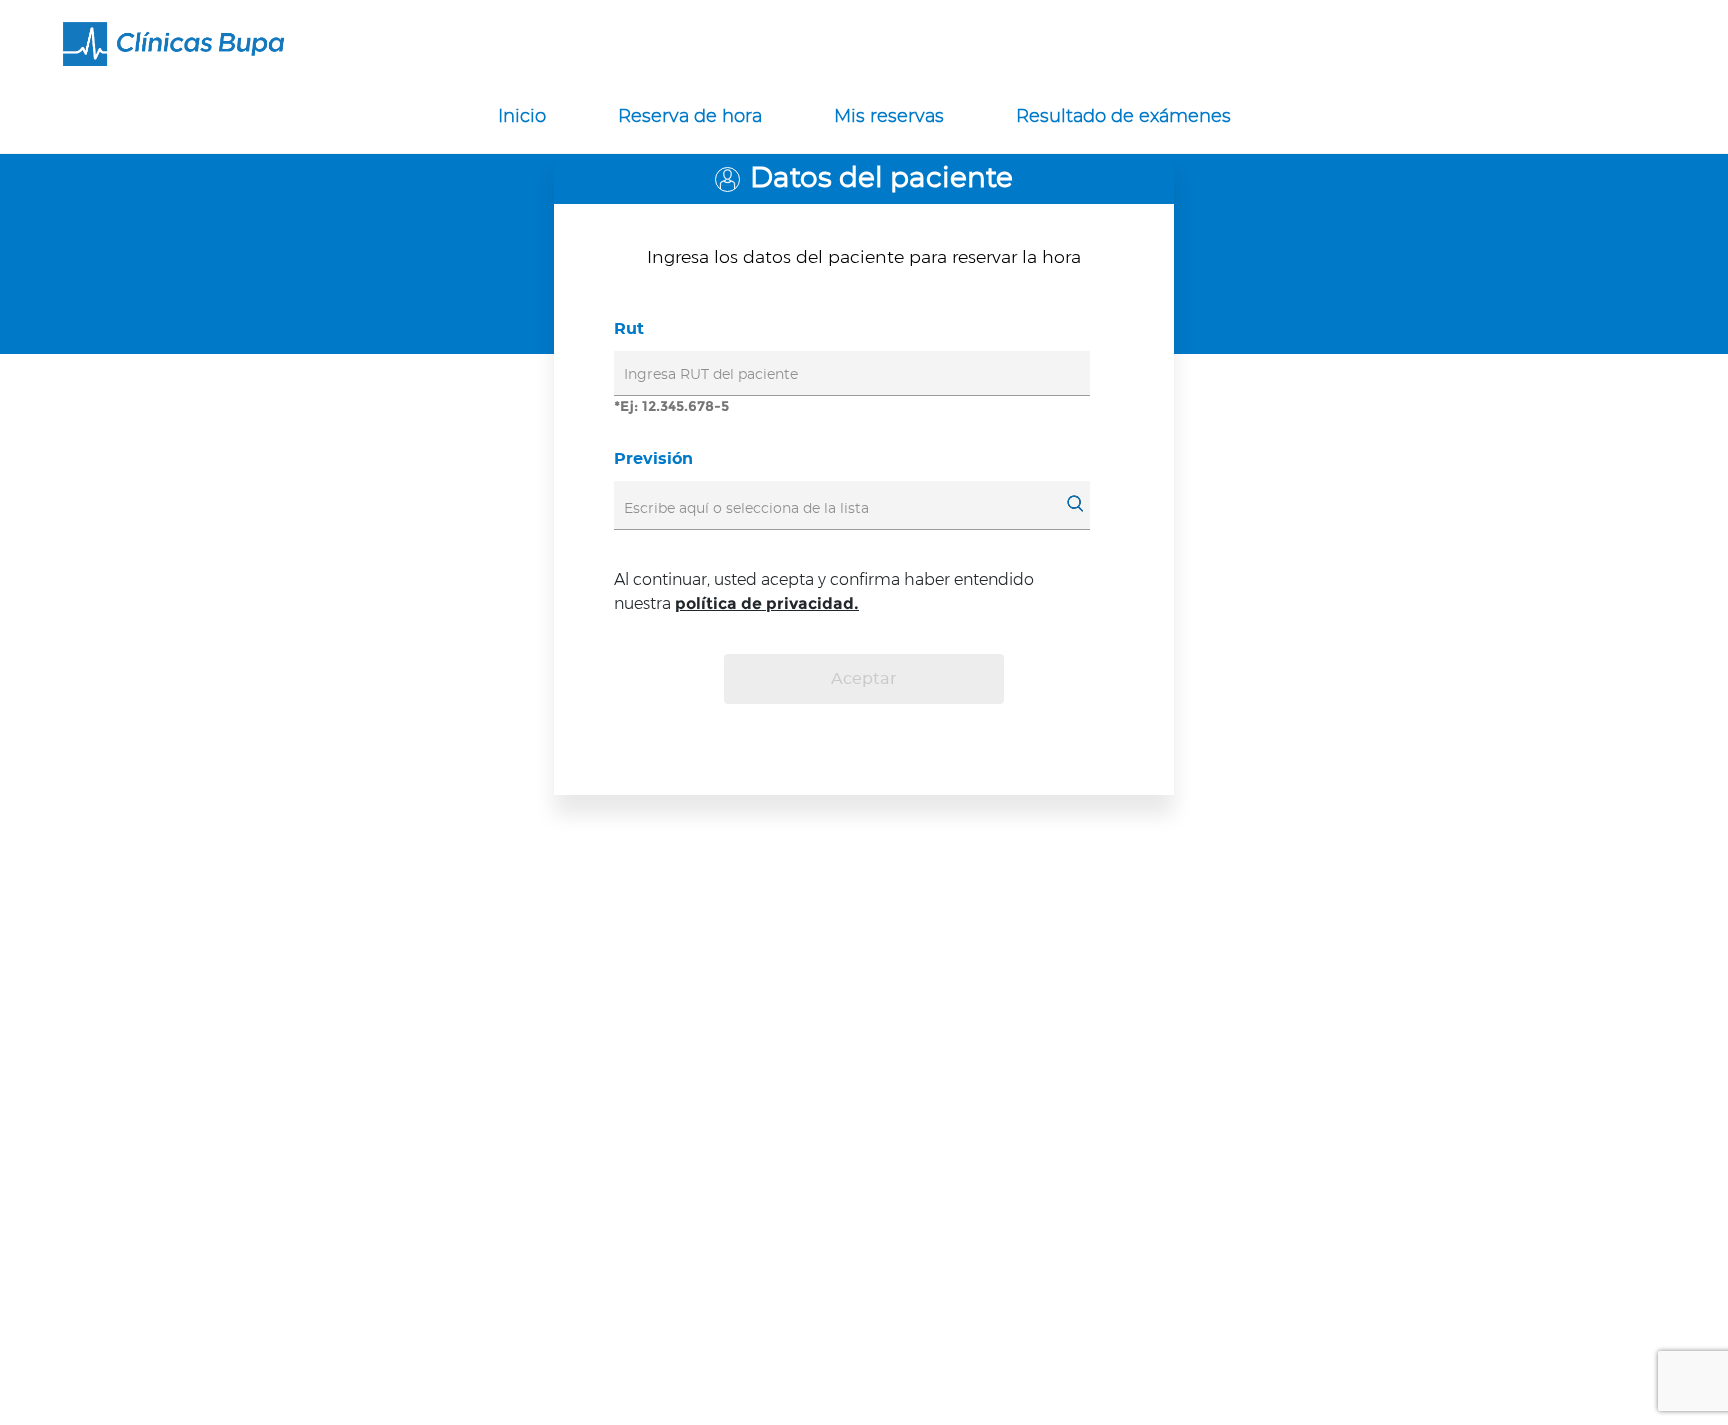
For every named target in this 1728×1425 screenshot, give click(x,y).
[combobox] (845, 508)
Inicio (522, 117)
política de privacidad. (767, 603)
